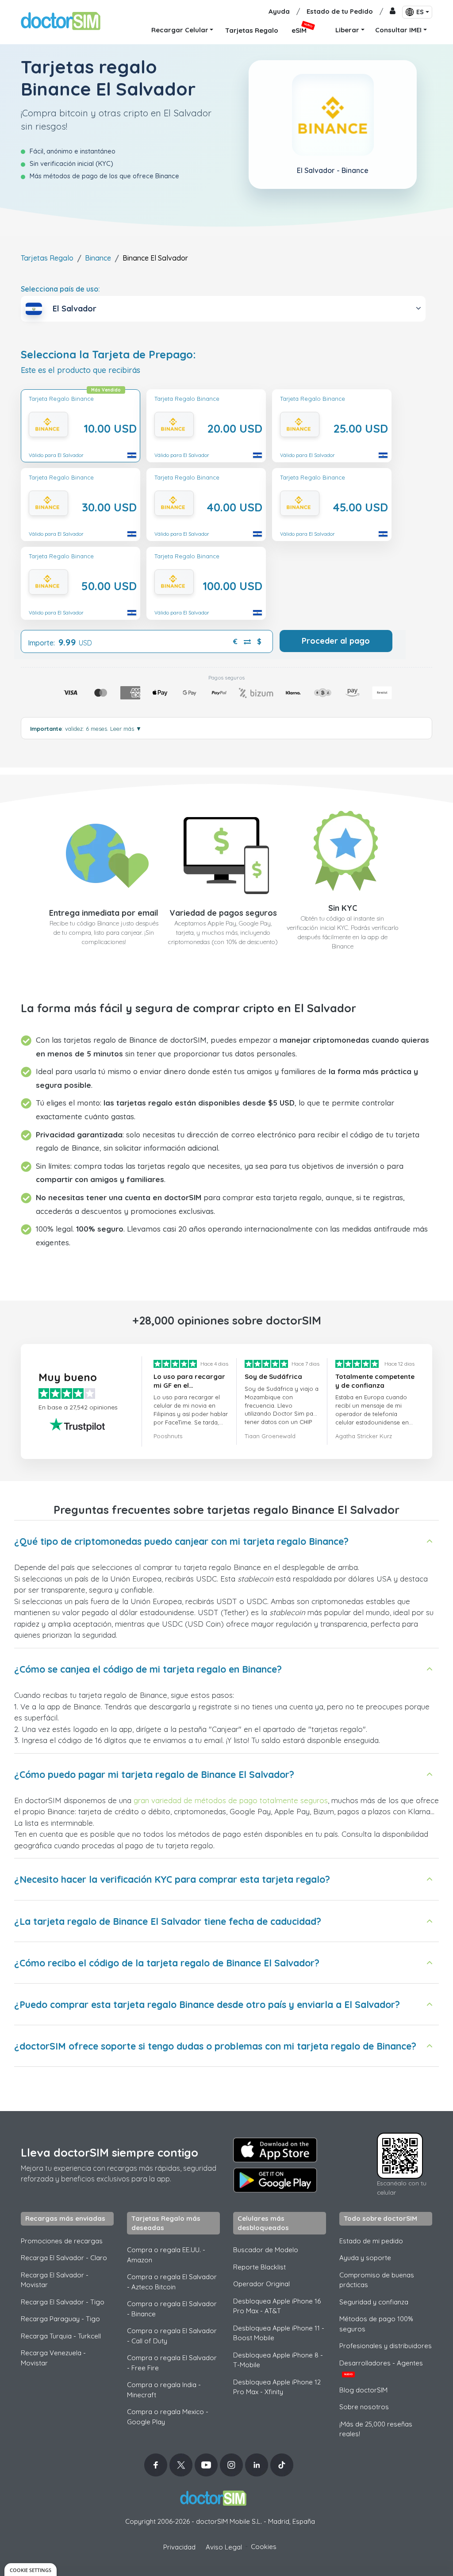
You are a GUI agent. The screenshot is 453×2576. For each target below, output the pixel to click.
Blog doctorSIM (363, 2390)
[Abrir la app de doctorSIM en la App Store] (275, 2150)
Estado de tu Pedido (340, 11)
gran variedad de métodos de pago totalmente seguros (231, 1800)
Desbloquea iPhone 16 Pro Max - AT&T (277, 2306)
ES (420, 12)
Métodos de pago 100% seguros (376, 2324)
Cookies (264, 2547)
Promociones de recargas (62, 2241)
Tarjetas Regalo (47, 258)
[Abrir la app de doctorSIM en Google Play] (275, 2180)
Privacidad (179, 2547)
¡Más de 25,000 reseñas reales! (376, 2429)
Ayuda (279, 11)
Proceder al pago (336, 641)
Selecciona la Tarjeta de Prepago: (108, 355)
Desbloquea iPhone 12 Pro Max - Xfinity (277, 2387)
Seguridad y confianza (374, 2302)
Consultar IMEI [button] (398, 30)
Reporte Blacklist (259, 2267)
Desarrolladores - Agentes (381, 2368)
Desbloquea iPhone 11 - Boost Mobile (279, 2333)
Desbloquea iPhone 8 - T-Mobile (278, 2360)
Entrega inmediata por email (104, 913)
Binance (98, 258)
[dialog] (31, 2570)
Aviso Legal (224, 2547)
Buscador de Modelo (266, 2250)
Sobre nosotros (364, 2407)
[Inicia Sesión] (393, 12)
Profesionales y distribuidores (386, 2346)
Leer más (126, 729)
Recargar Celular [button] (180, 30)
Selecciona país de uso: (60, 289)
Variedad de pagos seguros (223, 913)
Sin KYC (343, 908)
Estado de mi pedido (371, 2241)
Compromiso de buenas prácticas (377, 2280)
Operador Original (261, 2284)
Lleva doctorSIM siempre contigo (109, 2152)
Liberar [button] (347, 30)
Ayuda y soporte (365, 2258)
